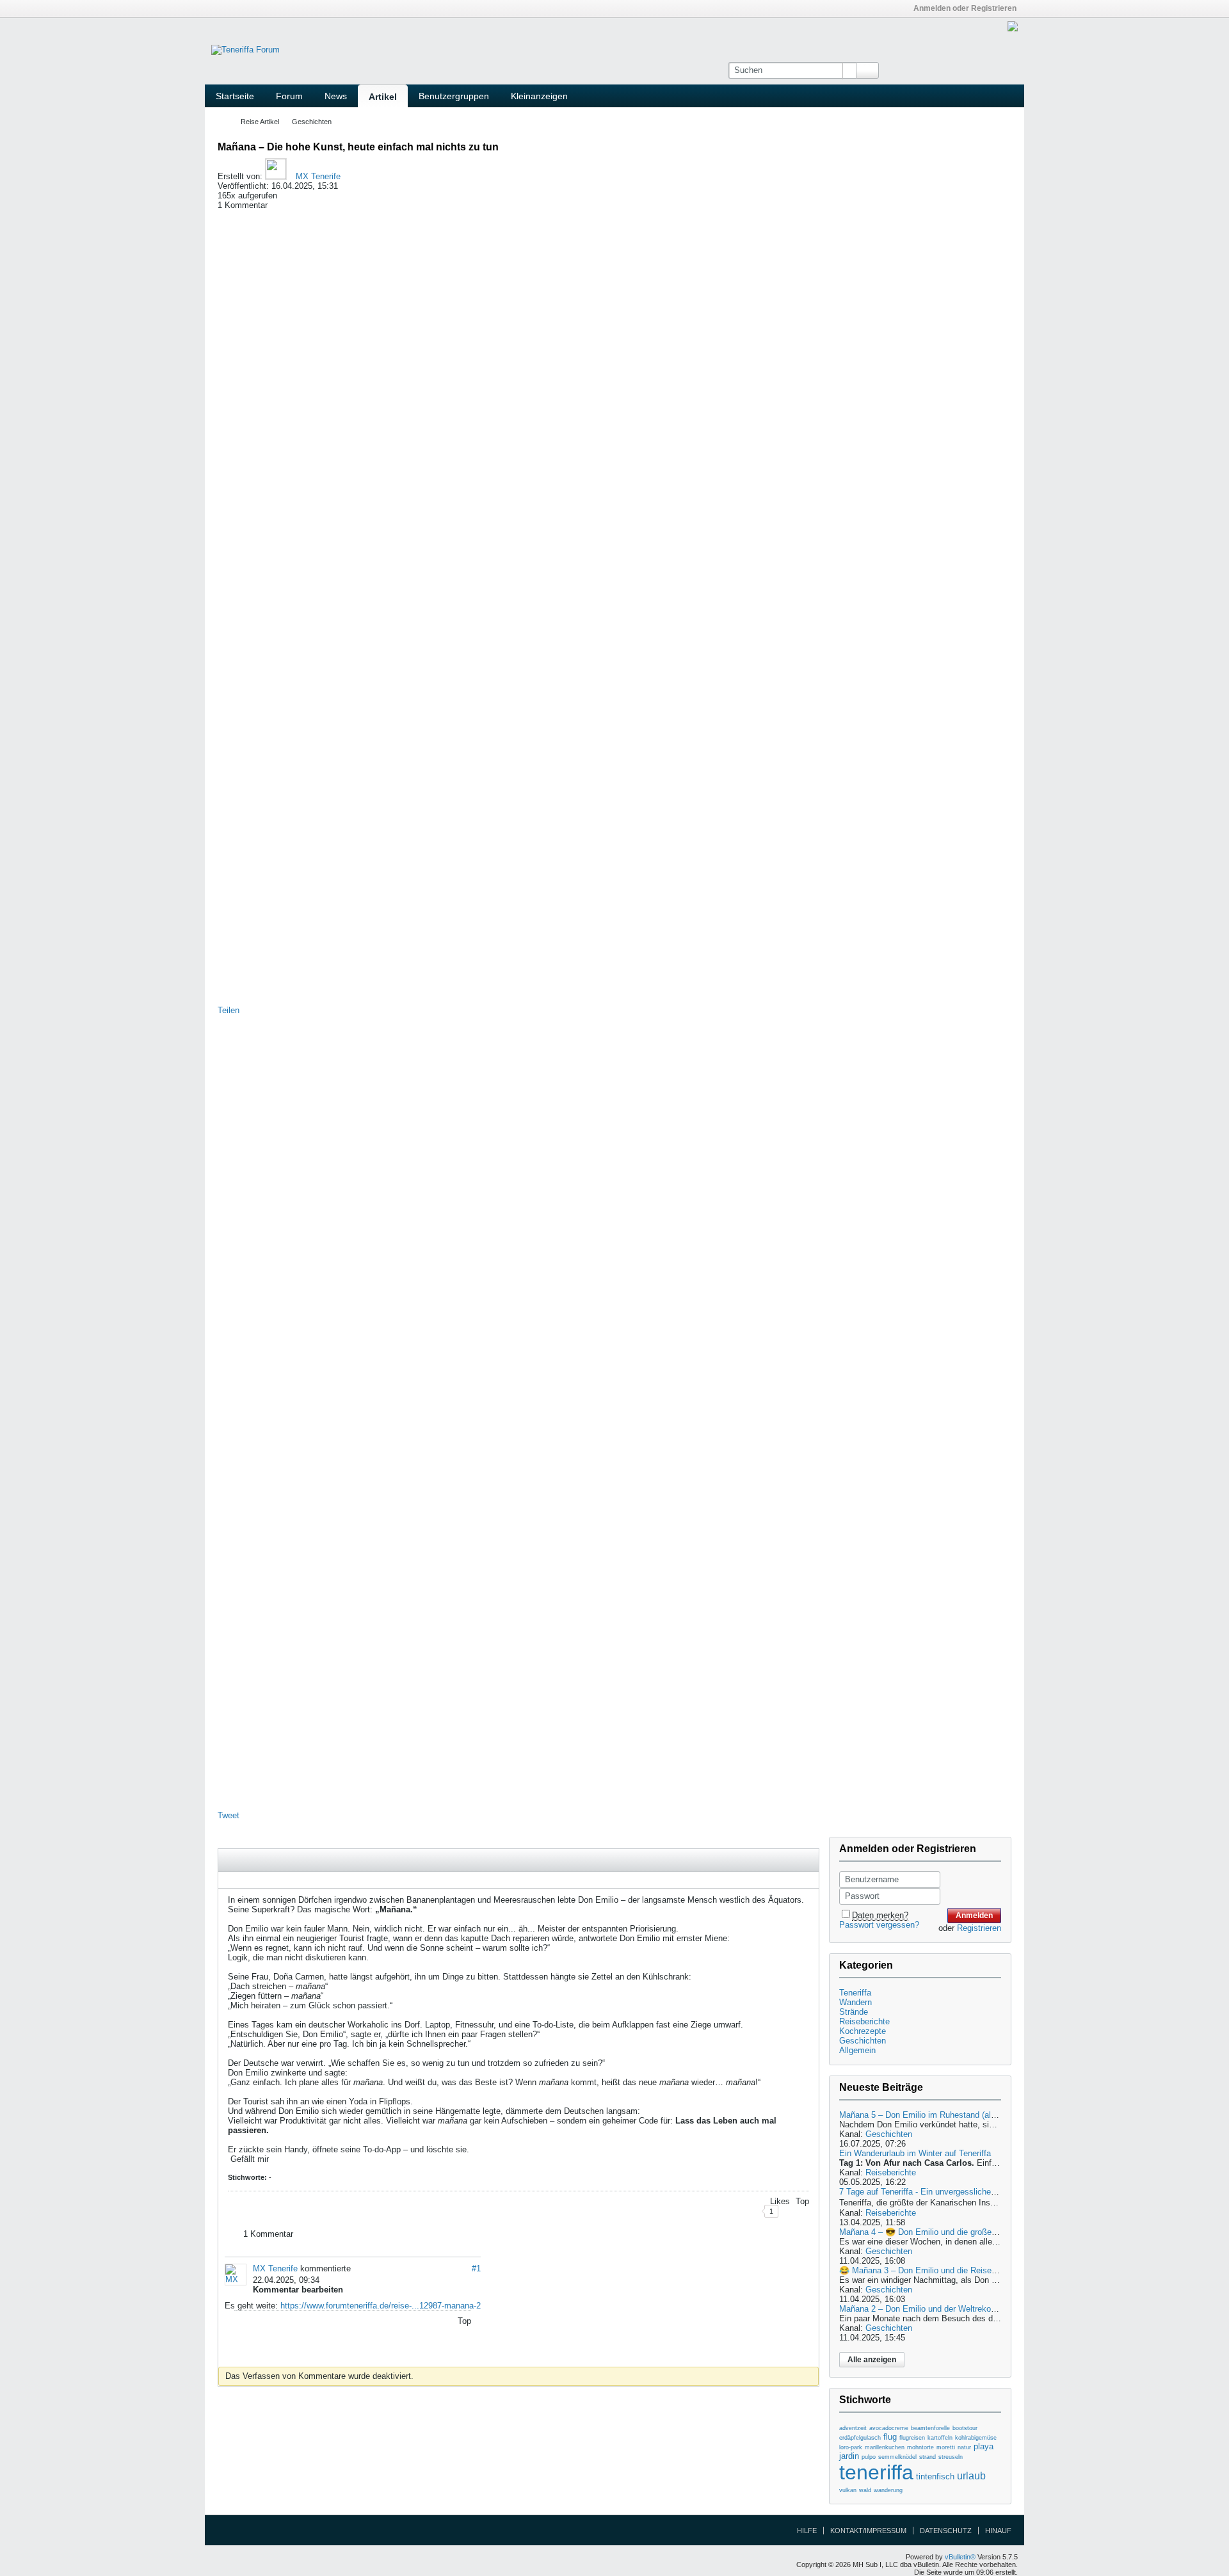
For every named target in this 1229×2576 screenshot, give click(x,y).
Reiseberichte (864, 2021)
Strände (854, 2012)
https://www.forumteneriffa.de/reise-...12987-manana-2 (381, 2306)
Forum (289, 96)
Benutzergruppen (454, 96)
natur (964, 2447)
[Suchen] (867, 70)
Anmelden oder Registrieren (965, 8)
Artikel (383, 97)
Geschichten (312, 122)
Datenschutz (946, 2531)
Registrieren (979, 1928)
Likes (780, 2201)
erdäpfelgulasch (860, 2438)
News (336, 96)
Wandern (855, 2002)
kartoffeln (940, 2438)
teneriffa (876, 2472)
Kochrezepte (863, 2031)
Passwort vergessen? (879, 1925)
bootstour (965, 2428)
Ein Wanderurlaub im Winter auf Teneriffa (915, 2153)
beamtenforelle (930, 2428)
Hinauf (998, 2531)
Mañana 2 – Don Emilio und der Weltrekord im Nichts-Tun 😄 (952, 2309)
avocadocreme (889, 2428)
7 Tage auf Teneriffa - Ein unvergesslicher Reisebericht (941, 2192)
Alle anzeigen (872, 2360)
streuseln (951, 2457)
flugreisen (912, 2438)
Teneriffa (855, 1993)
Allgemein (857, 2050)
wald (865, 2490)
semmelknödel (897, 2457)
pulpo (869, 2457)
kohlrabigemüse (976, 2438)
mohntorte (920, 2447)
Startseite (235, 96)
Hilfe (807, 2531)
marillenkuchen (885, 2447)
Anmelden (974, 1916)
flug (890, 2437)
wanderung (888, 2490)
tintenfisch (935, 2476)
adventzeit (853, 2428)
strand (928, 2457)
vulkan (848, 2490)
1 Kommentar (268, 2234)
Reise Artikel (260, 122)
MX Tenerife (318, 176)
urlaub (971, 2476)
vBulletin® (960, 2557)
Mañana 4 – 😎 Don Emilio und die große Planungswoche (946, 2232)
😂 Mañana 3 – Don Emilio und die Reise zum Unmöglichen (950, 2270)
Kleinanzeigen (539, 96)
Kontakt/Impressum (868, 2531)
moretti (946, 2447)
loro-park (851, 2447)
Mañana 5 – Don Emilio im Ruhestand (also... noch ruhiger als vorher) (968, 2115)
